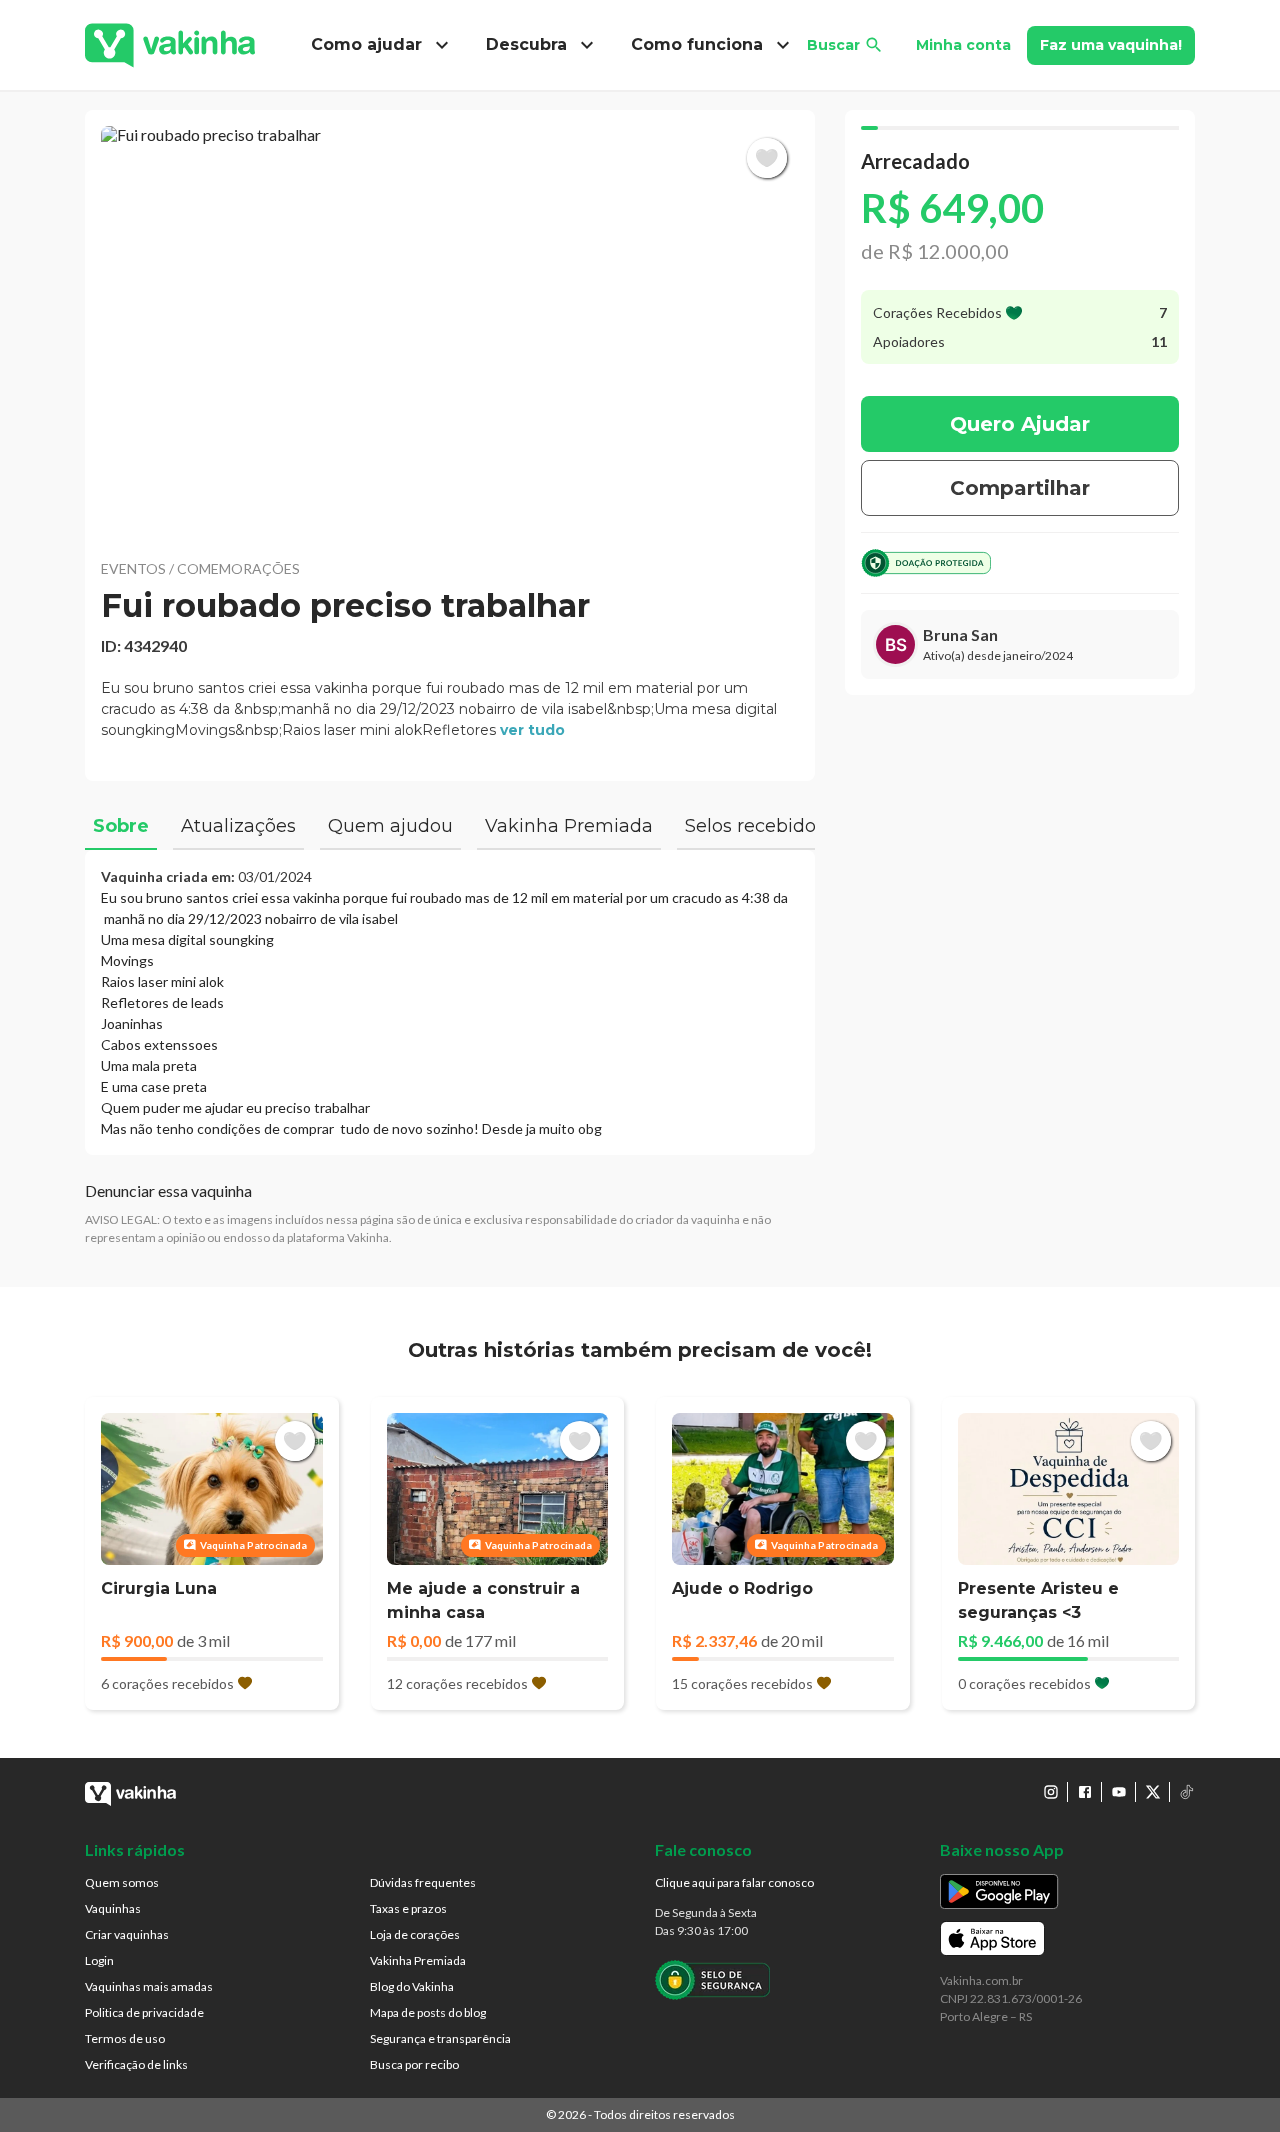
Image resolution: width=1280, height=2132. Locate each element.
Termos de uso (125, 2038)
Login (99, 1960)
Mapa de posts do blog (428, 2012)
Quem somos (122, 1882)
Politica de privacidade (144, 2012)
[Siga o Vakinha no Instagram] (1051, 1792)
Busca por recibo (414, 2064)
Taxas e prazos (408, 1908)
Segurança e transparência (440, 2038)
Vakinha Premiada (418, 1960)
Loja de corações (415, 1934)
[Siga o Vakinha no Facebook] (1085, 1792)
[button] (450, 330)
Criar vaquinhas (127, 1934)
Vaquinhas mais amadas (149, 1986)
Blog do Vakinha (412, 1986)
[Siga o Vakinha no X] (1153, 1792)
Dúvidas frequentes (423, 1882)
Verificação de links (136, 2064)
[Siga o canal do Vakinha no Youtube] (1119, 1792)
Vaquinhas (113, 1908)
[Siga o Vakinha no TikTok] (1187, 1792)
